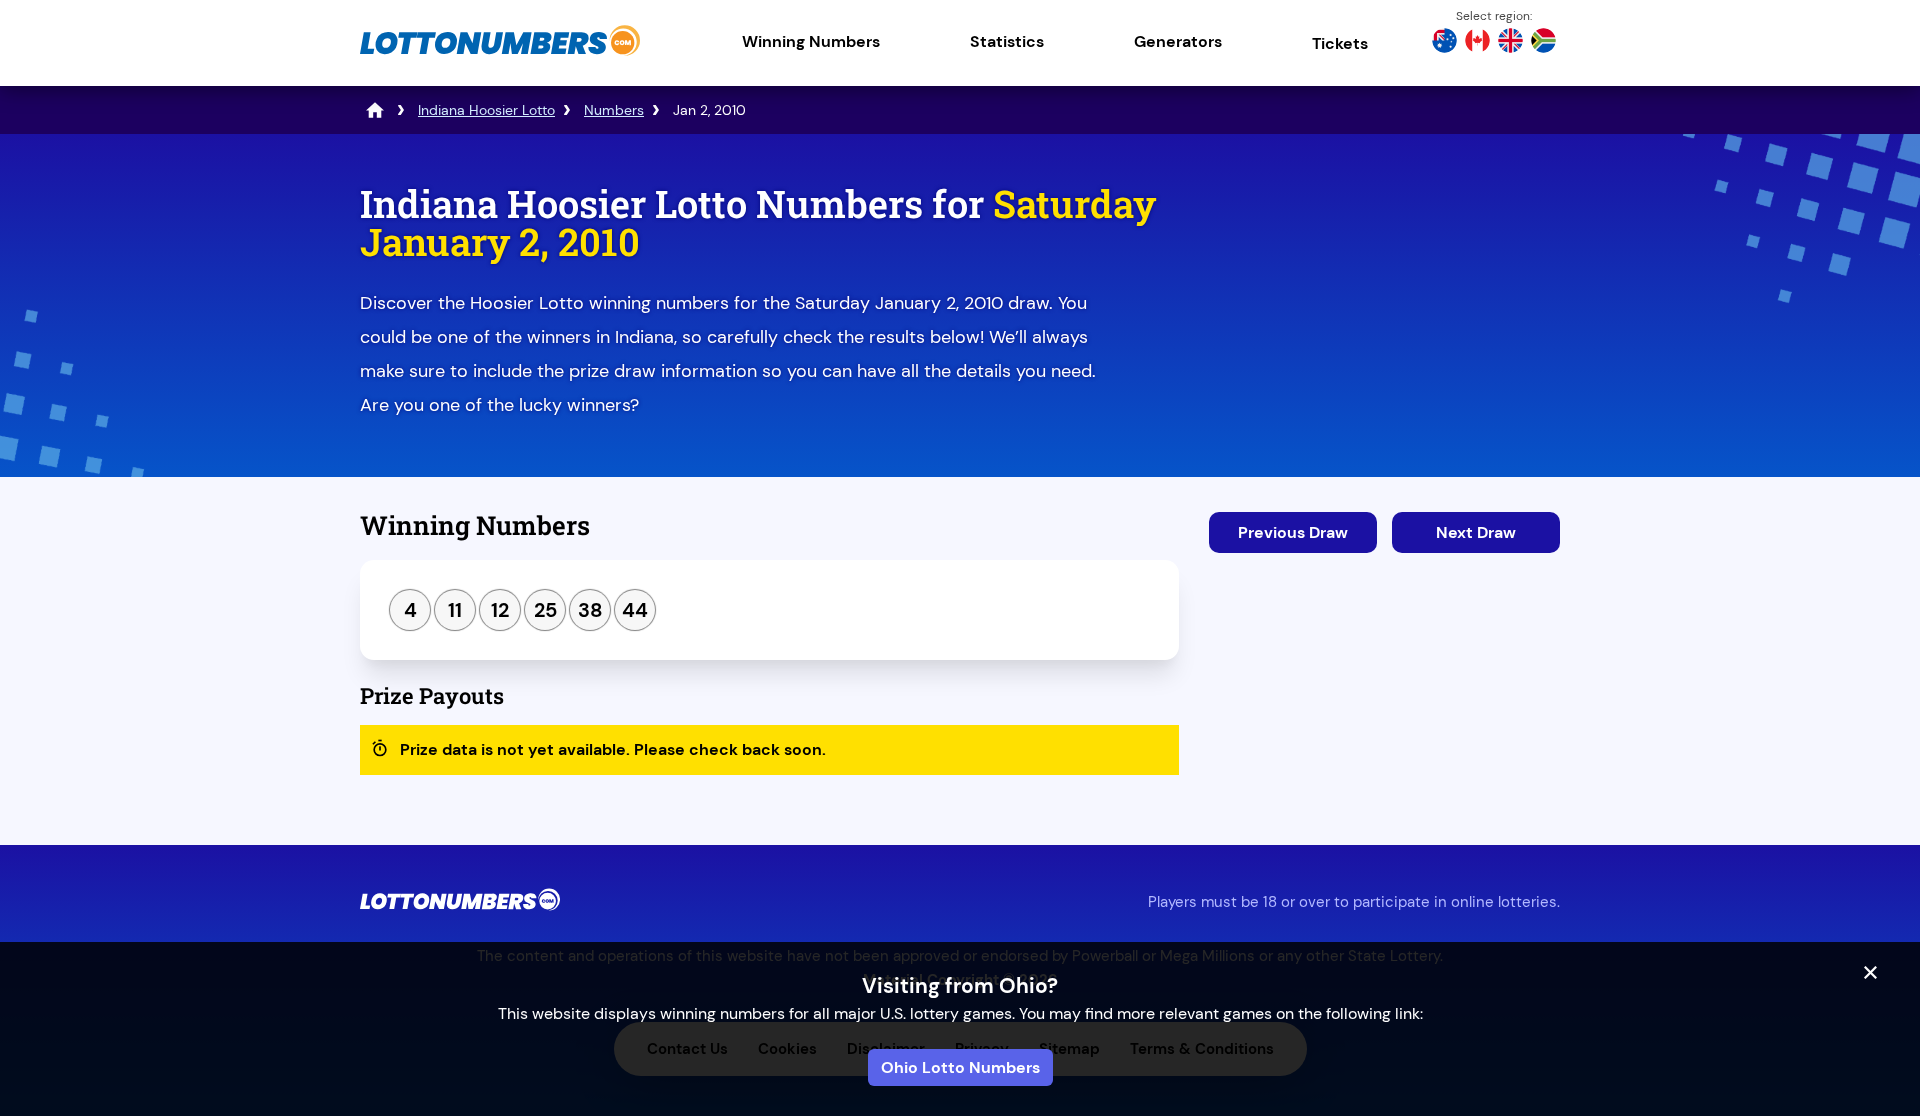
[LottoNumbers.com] (500, 54)
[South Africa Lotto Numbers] (1543, 43)
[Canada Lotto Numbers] (1477, 43)
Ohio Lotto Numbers (960, 1067)
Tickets (1340, 43)
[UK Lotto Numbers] (1510, 43)
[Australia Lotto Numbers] (1444, 43)
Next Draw (1476, 532)
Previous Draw (1293, 532)
